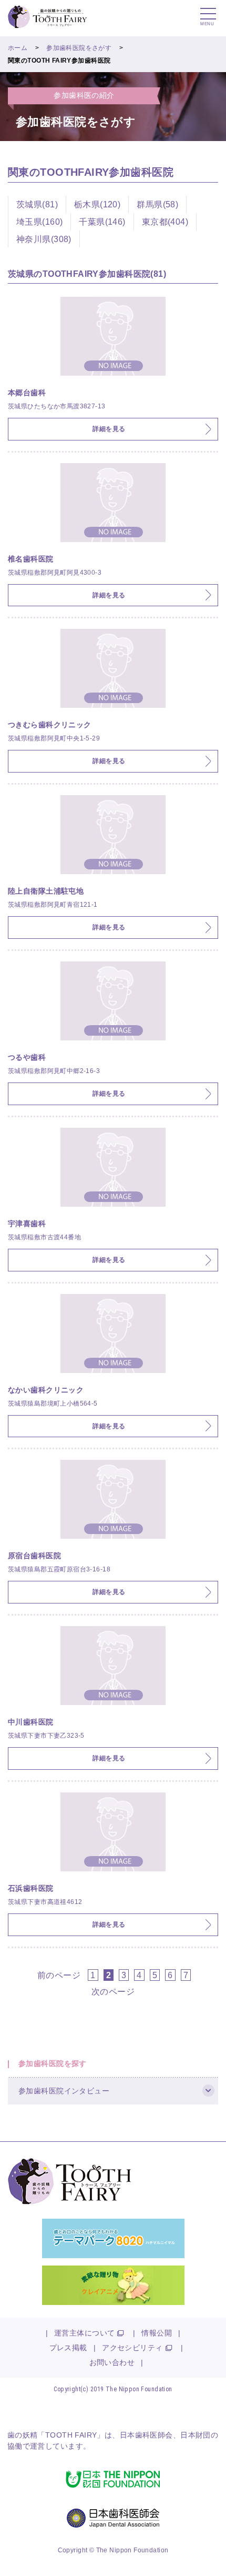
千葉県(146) (102, 222)
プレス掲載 (68, 2348)
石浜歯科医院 (31, 1888)
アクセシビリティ (132, 2348)
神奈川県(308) (44, 239)
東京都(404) (165, 222)
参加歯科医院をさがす (79, 48)
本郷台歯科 (27, 393)
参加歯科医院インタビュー (64, 2091)
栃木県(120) (97, 204)
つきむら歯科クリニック (50, 725)
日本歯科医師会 (146, 2435)
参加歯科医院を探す (53, 2063)
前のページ (59, 1975)
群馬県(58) (157, 204)
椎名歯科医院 (31, 559)
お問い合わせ (112, 2362)
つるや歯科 (27, 1057)
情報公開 (157, 2333)
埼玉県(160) (39, 222)
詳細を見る (109, 429)
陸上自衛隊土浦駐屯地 (46, 891)
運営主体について (84, 2333)
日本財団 (196, 2435)
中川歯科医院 (31, 1722)
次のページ (113, 1991)
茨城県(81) (37, 204)
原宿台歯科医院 (34, 1556)
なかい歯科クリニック (46, 1390)
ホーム (18, 48)
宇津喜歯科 (27, 1224)
